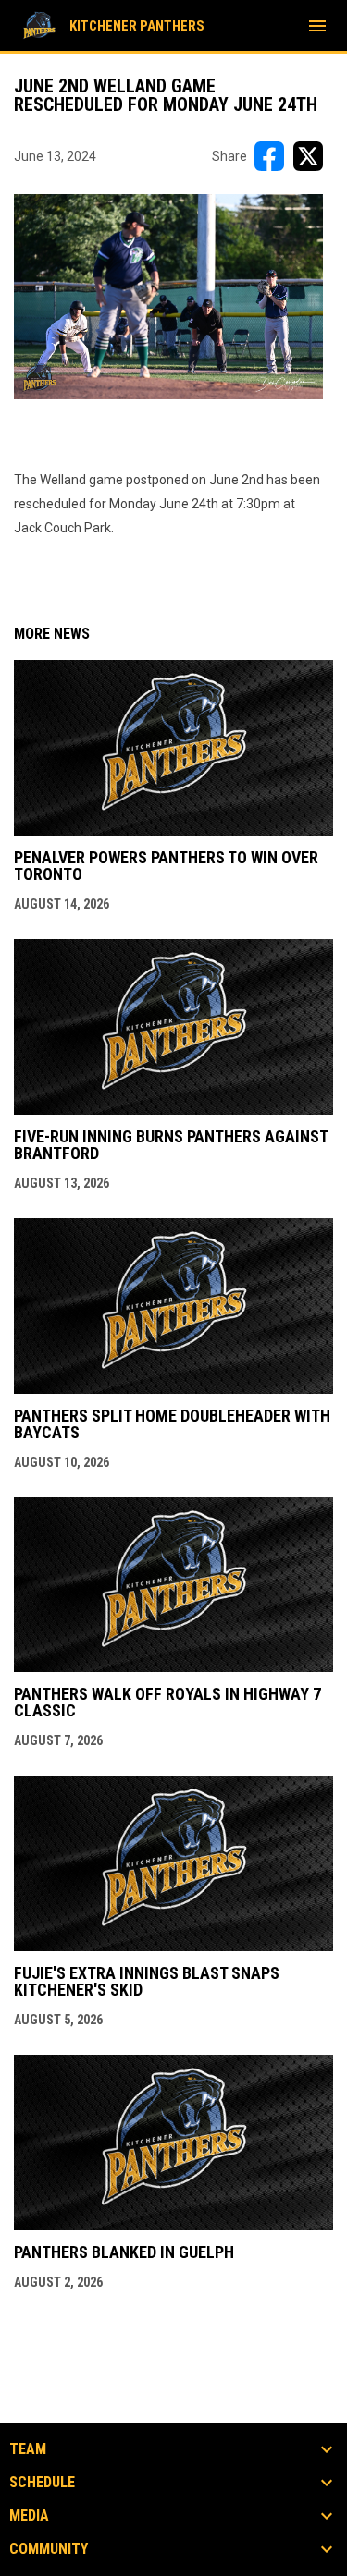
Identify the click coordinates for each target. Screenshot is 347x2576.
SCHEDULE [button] (42, 2483)
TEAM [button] (28, 2449)
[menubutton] (317, 26)
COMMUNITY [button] (49, 2549)
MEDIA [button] (29, 2516)
